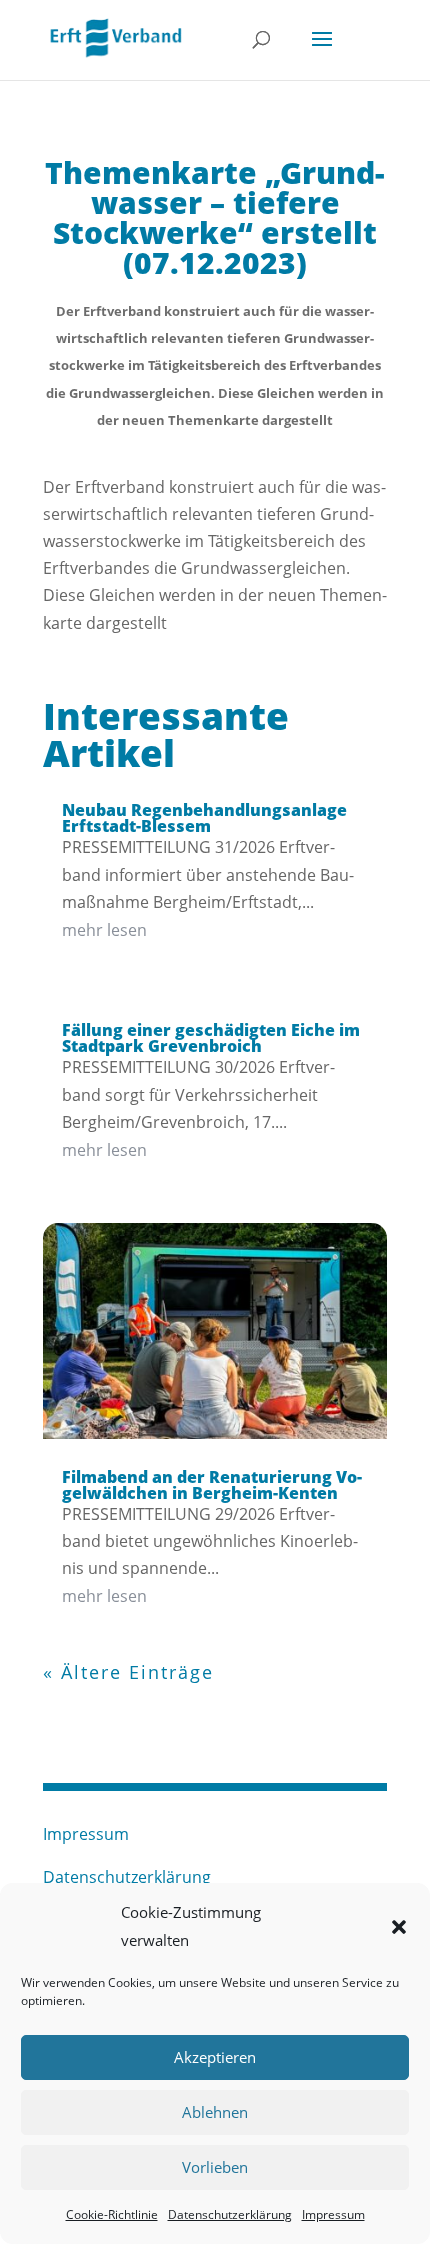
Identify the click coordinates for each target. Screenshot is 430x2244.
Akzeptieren (215, 2057)
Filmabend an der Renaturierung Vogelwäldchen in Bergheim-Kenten (212, 1485)
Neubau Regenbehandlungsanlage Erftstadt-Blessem (204, 818)
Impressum (333, 2214)
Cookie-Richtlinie (112, 2214)
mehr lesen (104, 930)
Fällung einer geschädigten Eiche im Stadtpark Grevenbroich (211, 1038)
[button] (399, 1927)
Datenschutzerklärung (230, 2214)
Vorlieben (215, 2167)
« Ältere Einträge (128, 1672)
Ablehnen (215, 2112)
